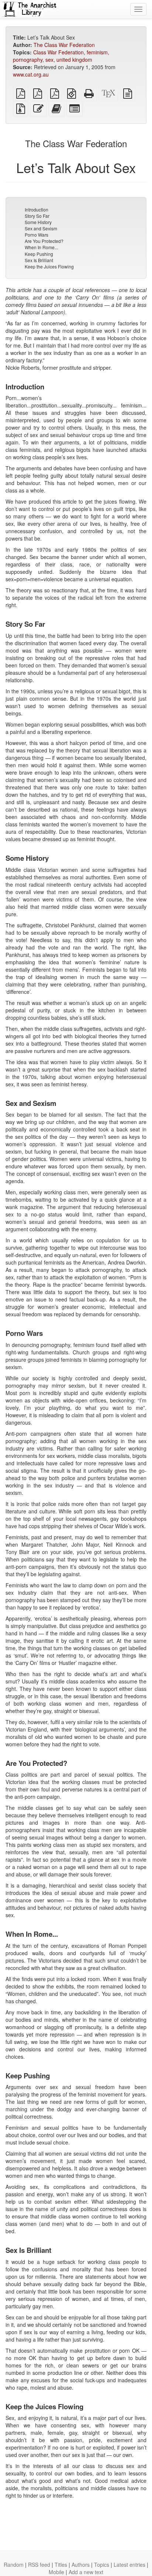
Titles (61, 2565)
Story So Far (37, 216)
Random (14, 2565)
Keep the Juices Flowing (49, 266)
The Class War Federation (64, 45)
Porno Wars (37, 235)
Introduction (37, 209)
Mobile (56, 2572)
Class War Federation (58, 52)
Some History (38, 222)
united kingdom (74, 60)
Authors (81, 2565)
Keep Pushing (39, 254)
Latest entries (129, 2565)
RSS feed (39, 2565)
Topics (102, 2565)
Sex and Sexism (41, 228)
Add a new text (86, 2572)
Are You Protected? (44, 241)
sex (49, 60)
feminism (97, 52)
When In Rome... (41, 247)
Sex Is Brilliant (39, 260)
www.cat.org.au (31, 74)
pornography (28, 60)
